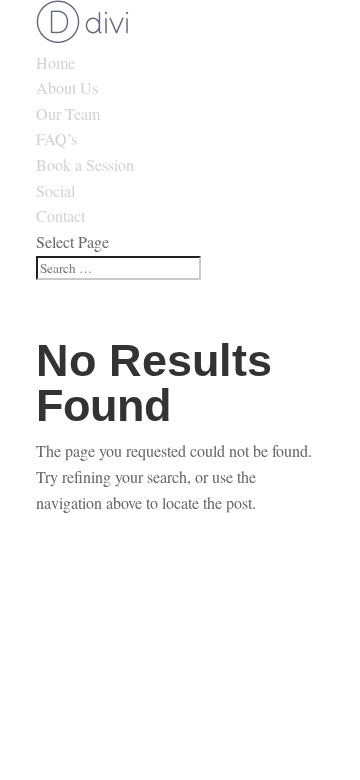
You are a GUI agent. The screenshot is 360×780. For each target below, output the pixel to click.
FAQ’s (56, 138)
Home (55, 62)
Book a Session (85, 164)
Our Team (68, 113)
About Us (67, 87)
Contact (60, 215)
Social (55, 190)
